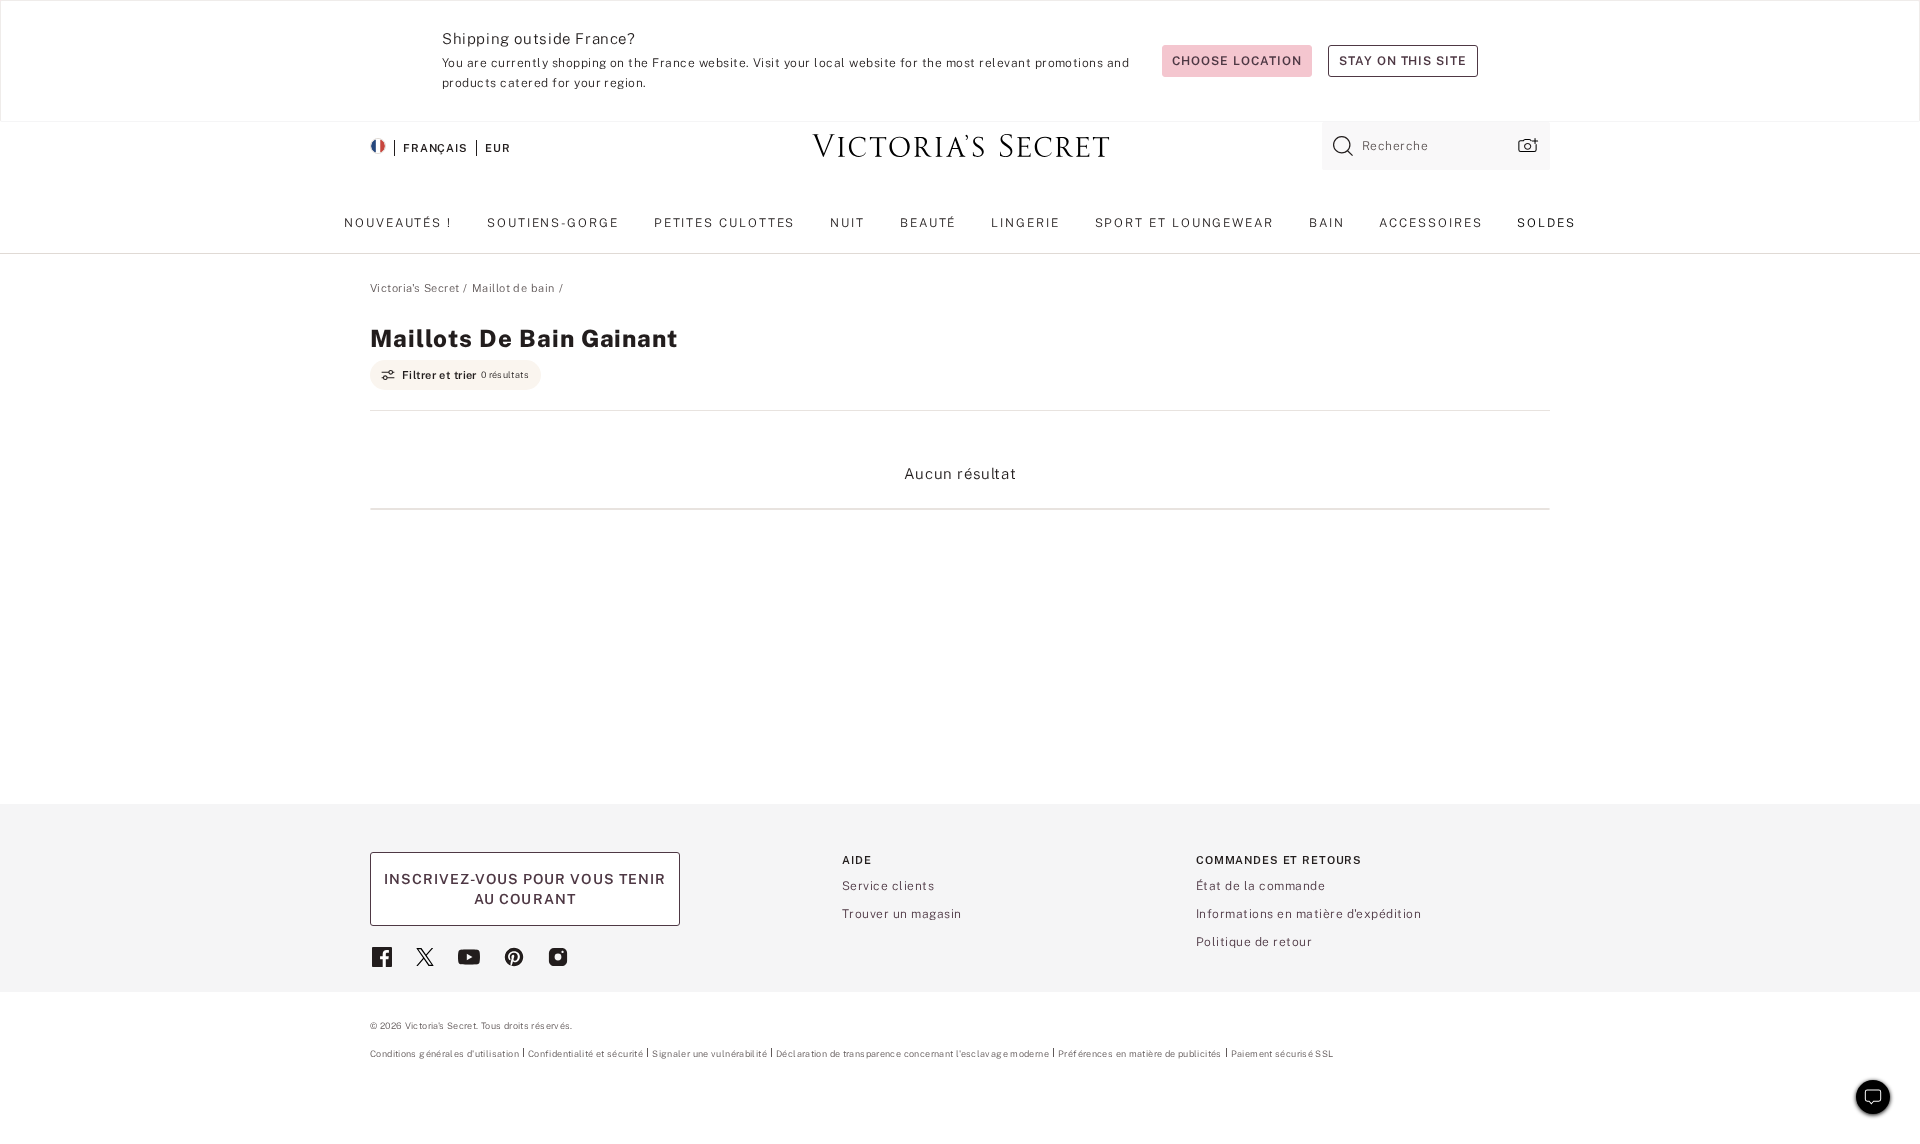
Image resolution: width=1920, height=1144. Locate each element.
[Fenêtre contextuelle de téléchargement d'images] (1526, 145)
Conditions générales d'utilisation (444, 1053)
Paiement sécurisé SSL (1282, 1053)
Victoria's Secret (414, 288)
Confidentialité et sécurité (585, 1053)
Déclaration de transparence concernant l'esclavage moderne (912, 1054)
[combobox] (1436, 146)
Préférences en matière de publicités (1140, 1053)
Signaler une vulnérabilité (709, 1054)
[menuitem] (398, 231)
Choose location (1236, 61)
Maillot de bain (513, 288)
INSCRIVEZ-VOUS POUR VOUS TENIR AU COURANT (525, 889)
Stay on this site (1403, 61)
